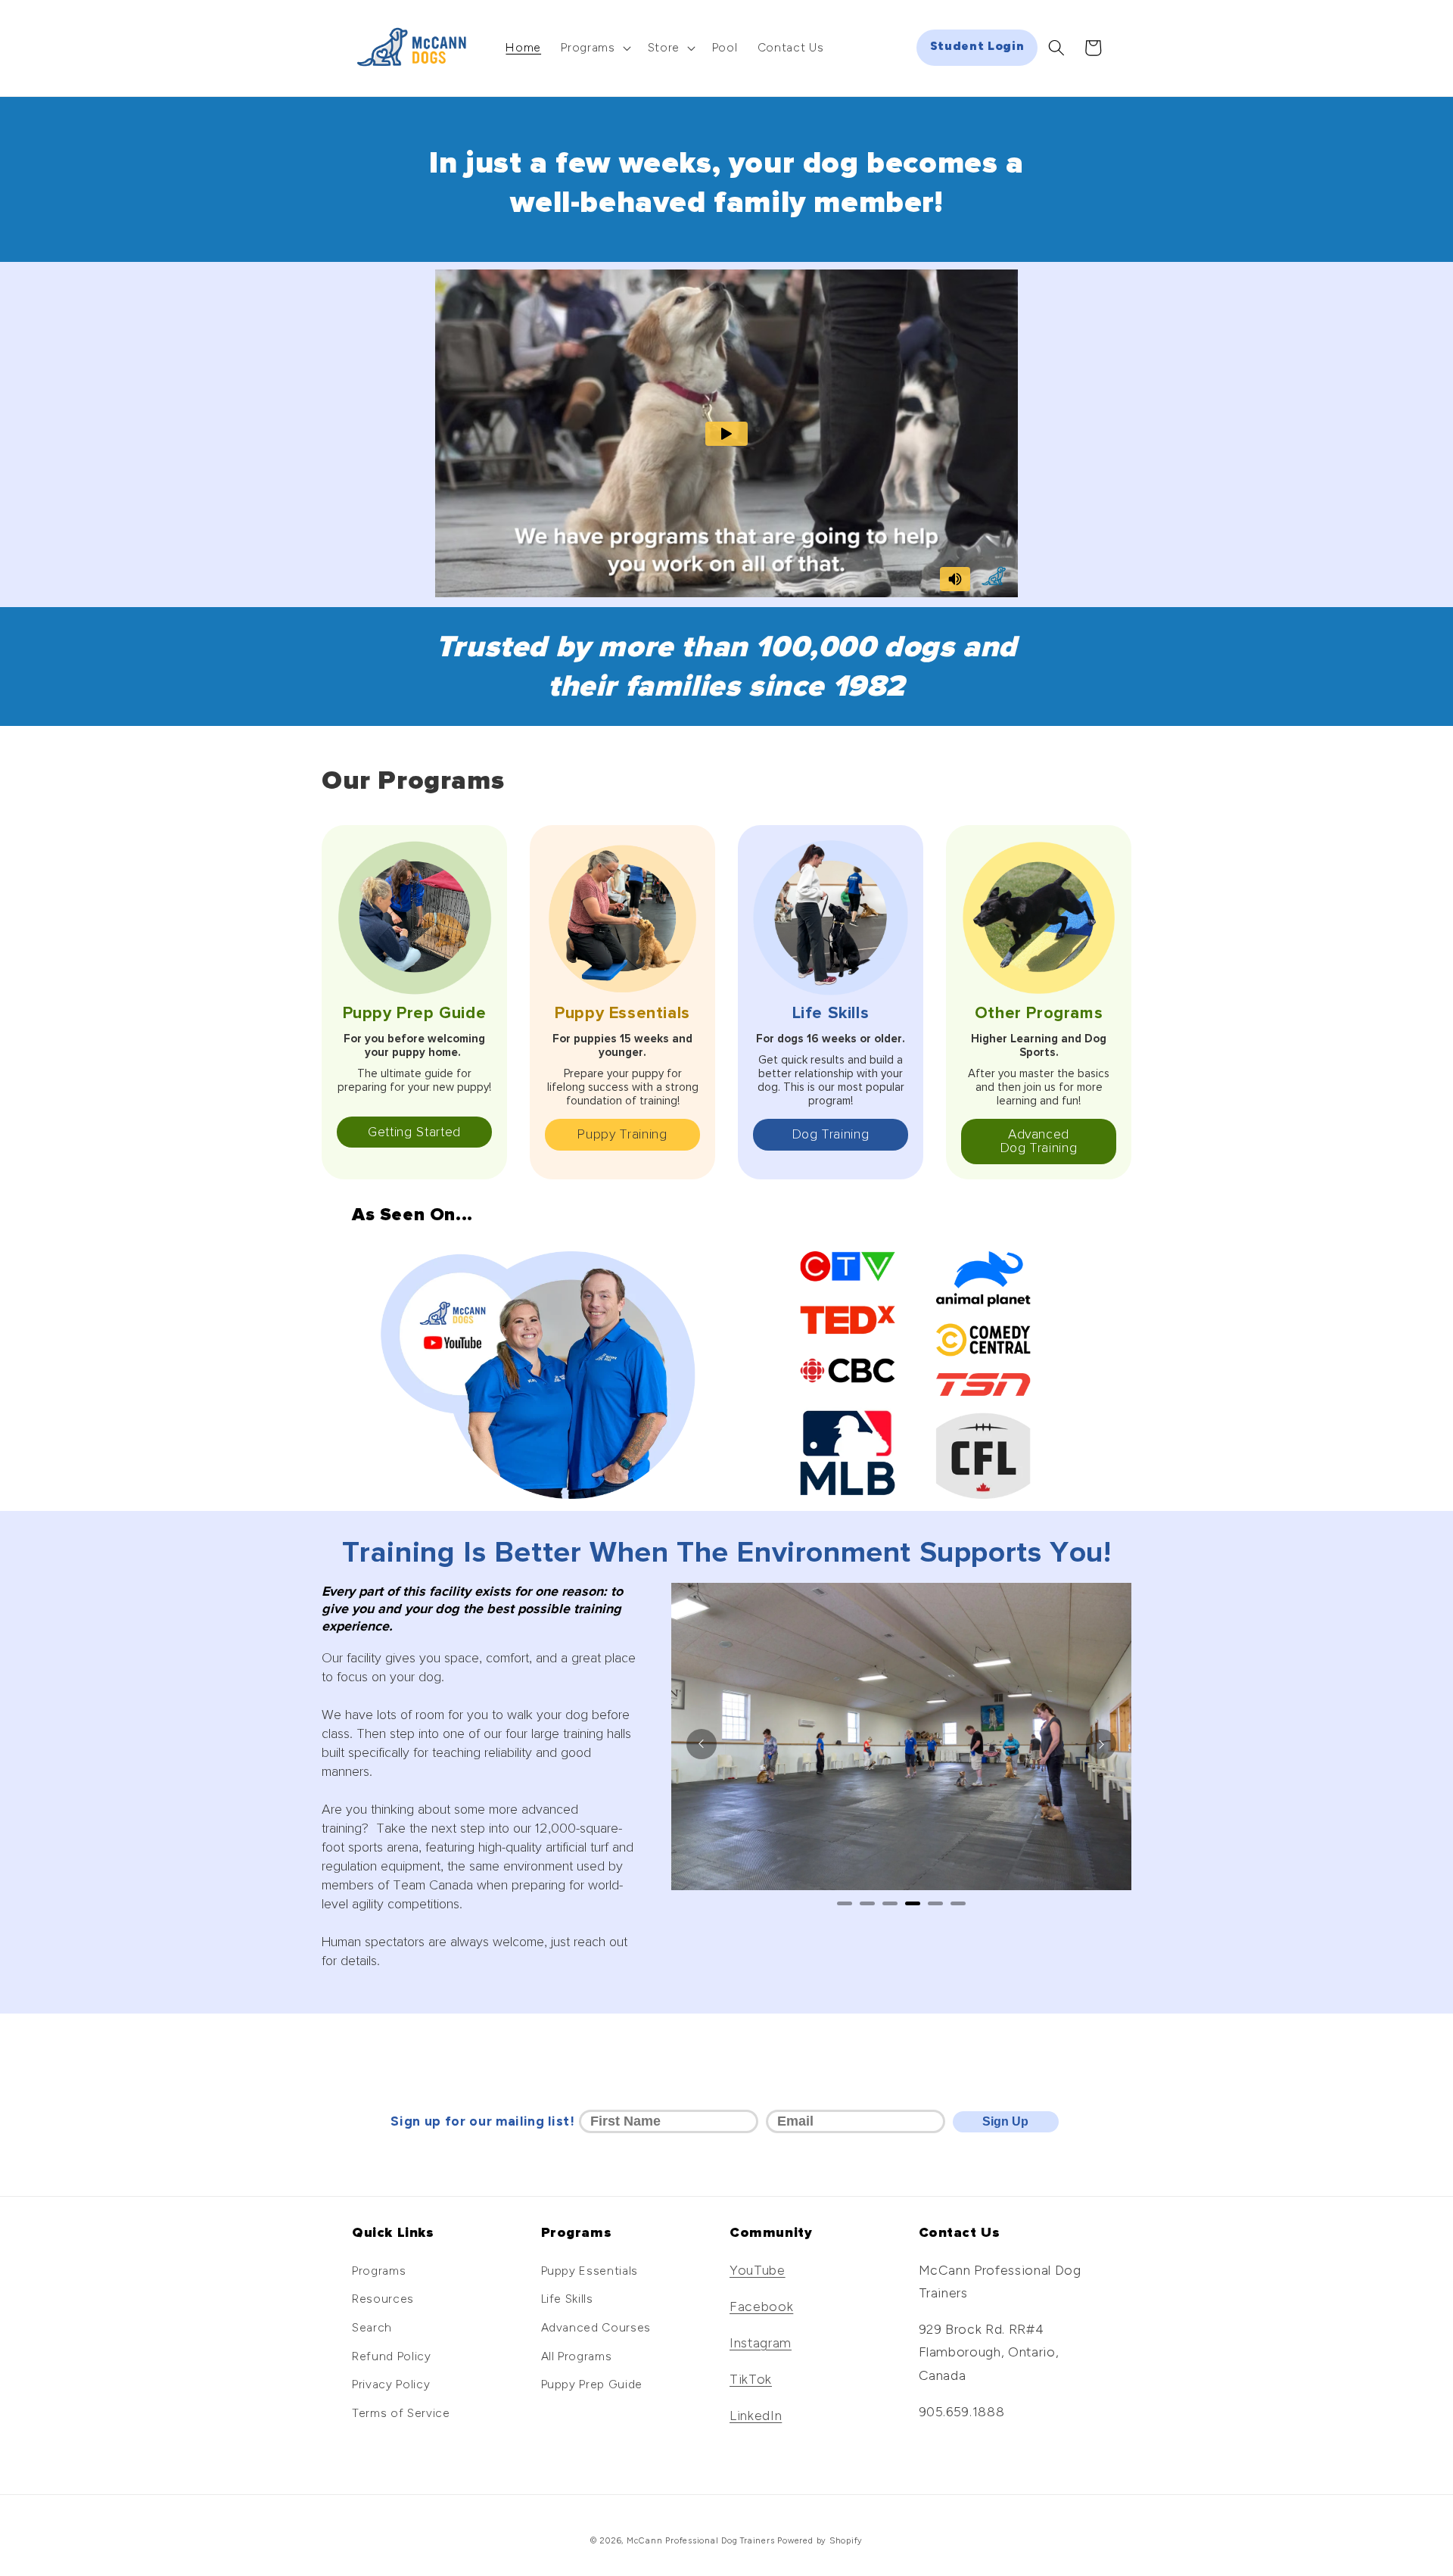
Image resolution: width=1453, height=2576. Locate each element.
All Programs (577, 2356)
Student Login (977, 46)
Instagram (761, 2342)
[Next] (1101, 1744)
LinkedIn (756, 2415)
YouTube (758, 2270)
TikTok (751, 2379)
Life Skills (567, 2299)
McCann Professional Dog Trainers (701, 2541)
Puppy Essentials (590, 2271)
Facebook (761, 2306)
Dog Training (831, 1134)
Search (372, 2327)
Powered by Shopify (820, 2541)
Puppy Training (622, 1134)
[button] (594, 48)
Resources (383, 2299)
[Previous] (702, 1744)
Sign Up (1005, 2121)
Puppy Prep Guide (592, 2384)
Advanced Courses (596, 2327)
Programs (379, 2271)
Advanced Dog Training (1039, 1141)
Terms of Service (401, 2413)
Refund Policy (392, 2356)
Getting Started (414, 1132)
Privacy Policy (391, 2384)
